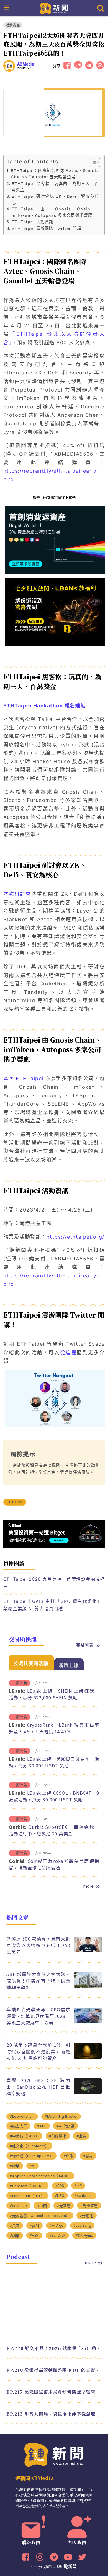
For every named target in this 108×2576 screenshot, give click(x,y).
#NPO (60, 2196)
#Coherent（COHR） (27, 2186)
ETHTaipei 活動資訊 (33, 222)
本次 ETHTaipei (23, 1078)
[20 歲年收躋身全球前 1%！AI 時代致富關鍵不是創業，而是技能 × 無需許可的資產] (88, 2057)
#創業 (15, 2236)
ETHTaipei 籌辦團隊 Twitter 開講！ (49, 228)
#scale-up (18, 2206)
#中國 (42, 2206)
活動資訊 (13, 25)
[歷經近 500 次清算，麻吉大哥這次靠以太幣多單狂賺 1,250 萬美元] (88, 1951)
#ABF (42, 2126)
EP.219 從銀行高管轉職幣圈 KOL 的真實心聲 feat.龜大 (54, 2370)
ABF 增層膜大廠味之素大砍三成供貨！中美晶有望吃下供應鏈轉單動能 (38, 1981)
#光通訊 (87, 2216)
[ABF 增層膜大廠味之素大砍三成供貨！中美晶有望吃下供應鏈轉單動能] (88, 1986)
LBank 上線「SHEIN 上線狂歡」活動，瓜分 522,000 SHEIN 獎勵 (54, 1694)
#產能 (68, 2156)
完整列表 (85, 1645)
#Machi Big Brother (61, 2117)
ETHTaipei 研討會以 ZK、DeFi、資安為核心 (55, 199)
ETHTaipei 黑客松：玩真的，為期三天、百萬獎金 (55, 187)
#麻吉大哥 (18, 2126)
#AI (33, 2166)
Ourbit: (18, 1827)
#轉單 (15, 2166)
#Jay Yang (82, 2225)
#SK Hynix (84, 2235)
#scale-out (84, 2196)
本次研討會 (17, 894)
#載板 (88, 2156)
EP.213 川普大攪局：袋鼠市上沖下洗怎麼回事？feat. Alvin (54, 2414)
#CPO (60, 2186)
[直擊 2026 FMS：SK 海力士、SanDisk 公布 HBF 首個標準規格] (88, 2092)
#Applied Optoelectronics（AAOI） (40, 2176)
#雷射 (35, 2226)
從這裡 (68, 1352)
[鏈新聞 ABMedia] (54, 8)
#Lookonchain (22, 2117)
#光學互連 (89, 2206)
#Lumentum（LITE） (27, 2196)
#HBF (34, 2235)
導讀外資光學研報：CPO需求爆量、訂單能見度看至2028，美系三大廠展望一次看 (38, 2016)
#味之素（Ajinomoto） (29, 2146)
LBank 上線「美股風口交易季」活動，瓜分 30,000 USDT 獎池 (54, 1762)
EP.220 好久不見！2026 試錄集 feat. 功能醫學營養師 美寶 (54, 2348)
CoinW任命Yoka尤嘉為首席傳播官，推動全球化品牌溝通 (54, 1864)
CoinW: (17, 1861)
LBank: (17, 1691)
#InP (78, 2186)
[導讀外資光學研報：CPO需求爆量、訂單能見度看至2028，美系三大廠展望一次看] (88, 2022)
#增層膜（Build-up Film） (32, 2156)
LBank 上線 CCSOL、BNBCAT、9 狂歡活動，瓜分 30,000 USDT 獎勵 (54, 1796)
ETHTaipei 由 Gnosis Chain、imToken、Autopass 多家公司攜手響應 (55, 212)
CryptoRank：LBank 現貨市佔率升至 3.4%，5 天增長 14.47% (54, 1728)
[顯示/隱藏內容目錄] (92, 163)
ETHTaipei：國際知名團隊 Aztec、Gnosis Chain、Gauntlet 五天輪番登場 (55, 174)
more (88, 1886)
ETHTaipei (15, 1502)
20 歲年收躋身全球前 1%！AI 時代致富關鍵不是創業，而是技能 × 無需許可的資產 (38, 2051)
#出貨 (81, 2136)
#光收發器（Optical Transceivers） (40, 2216)
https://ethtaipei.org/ (75, 1237)
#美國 (15, 2226)
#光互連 (64, 2206)
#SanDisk (57, 2235)
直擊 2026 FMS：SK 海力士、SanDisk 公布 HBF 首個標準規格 (38, 2087)
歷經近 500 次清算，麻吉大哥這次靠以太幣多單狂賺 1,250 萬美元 (38, 1945)
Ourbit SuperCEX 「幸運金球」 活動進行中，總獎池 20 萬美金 (54, 1830)
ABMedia (26, 64)
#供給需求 (58, 2136)
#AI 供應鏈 (66, 2126)
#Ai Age (56, 2225)
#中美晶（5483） (24, 2136)
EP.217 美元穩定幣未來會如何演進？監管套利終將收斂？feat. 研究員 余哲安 (54, 2392)
